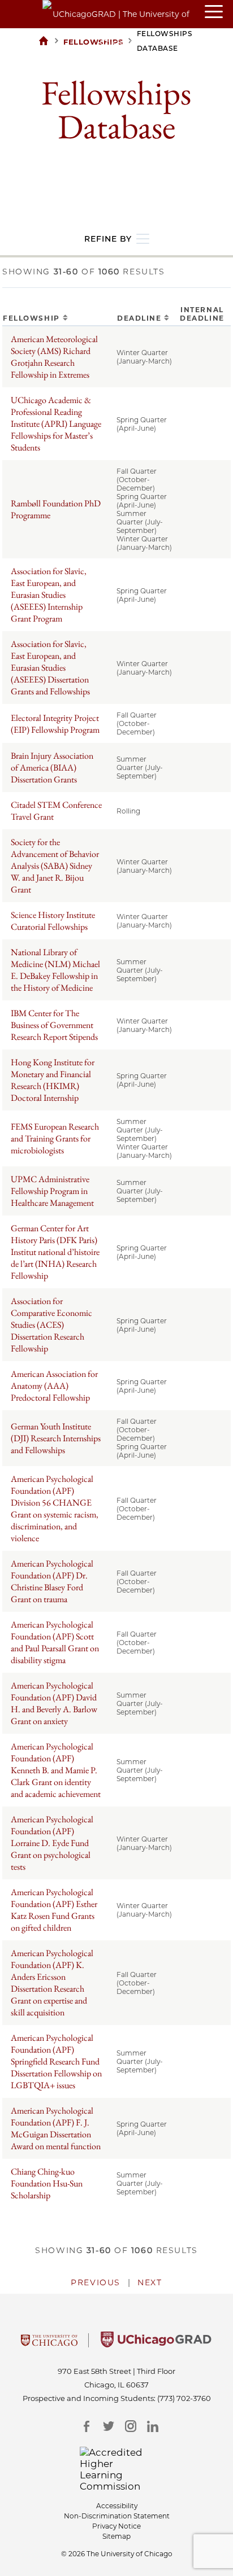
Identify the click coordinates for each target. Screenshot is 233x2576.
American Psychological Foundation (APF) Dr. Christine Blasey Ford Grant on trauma (52, 1581)
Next (150, 2282)
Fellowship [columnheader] (31, 318)
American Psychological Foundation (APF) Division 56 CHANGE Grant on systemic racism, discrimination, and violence (55, 1508)
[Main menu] (219, 12)
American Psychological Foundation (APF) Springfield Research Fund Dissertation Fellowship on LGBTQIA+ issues (56, 2061)
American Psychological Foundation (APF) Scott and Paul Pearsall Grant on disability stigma (55, 1642)
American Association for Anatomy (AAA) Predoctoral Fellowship (54, 1386)
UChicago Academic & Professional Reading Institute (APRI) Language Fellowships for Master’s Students (56, 424)
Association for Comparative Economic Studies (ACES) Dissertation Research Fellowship (51, 1325)
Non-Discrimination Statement (117, 2516)
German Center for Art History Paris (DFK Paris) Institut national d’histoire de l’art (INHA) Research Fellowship (55, 1252)
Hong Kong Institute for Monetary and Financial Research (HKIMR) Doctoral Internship (53, 1080)
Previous (95, 2282)
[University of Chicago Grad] (156, 2344)
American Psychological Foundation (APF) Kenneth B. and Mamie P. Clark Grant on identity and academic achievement (56, 1770)
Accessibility (117, 2506)
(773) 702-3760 (184, 2398)
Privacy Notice (116, 2526)
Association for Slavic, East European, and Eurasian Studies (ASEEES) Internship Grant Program (49, 595)
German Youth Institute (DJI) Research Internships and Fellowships (56, 1438)
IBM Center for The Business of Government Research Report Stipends (54, 1025)
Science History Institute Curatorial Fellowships (53, 921)
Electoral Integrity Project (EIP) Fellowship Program (55, 724)
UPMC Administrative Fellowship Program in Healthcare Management (52, 1191)
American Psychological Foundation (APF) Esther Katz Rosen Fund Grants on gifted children (54, 1910)
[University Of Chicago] (49, 2344)
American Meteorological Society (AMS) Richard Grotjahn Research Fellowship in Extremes (54, 357)
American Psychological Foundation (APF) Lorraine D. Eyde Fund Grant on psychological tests (52, 1843)
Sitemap (116, 2536)
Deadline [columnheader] (139, 318)
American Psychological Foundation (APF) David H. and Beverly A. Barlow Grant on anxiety (54, 1703)
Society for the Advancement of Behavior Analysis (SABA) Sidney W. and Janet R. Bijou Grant (55, 866)
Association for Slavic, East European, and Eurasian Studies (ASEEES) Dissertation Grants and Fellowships (50, 668)
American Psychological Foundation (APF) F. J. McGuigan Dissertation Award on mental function (56, 2128)
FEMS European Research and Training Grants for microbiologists (55, 1138)
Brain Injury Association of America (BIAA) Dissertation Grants (52, 767)
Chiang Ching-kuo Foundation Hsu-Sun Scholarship (47, 2183)
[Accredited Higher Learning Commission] (117, 2469)
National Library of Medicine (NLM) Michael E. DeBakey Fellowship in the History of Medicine (55, 970)
